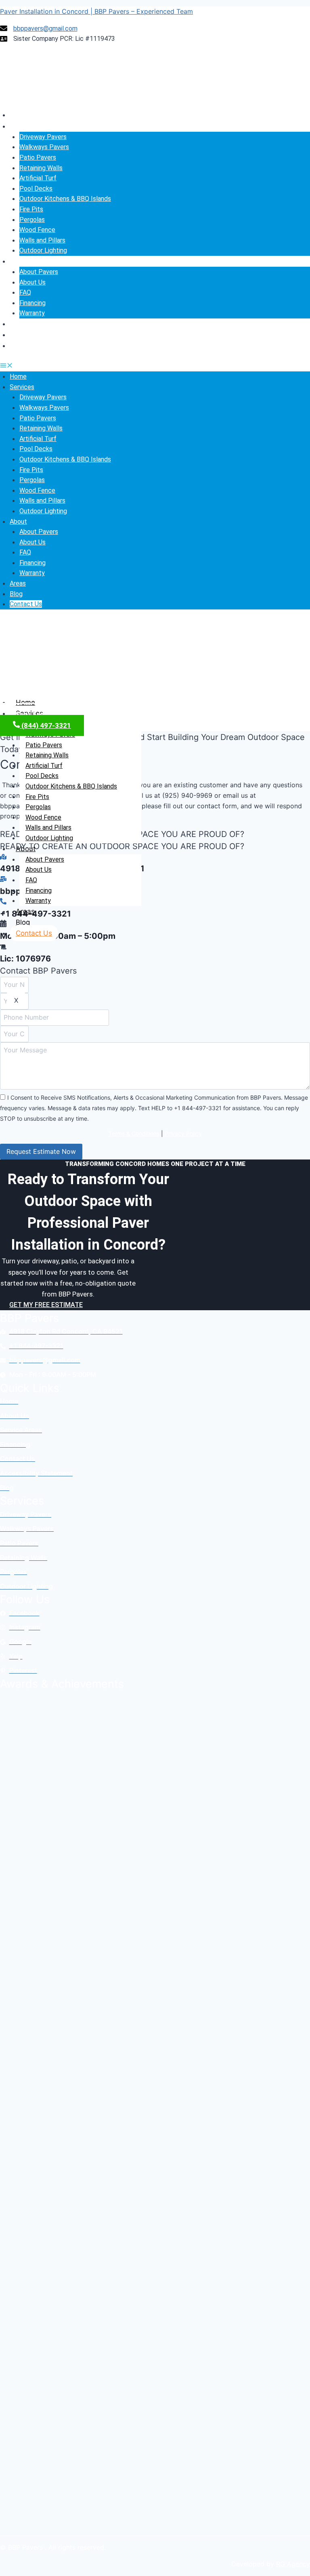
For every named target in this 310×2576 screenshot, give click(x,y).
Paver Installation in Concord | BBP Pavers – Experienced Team (96, 11)
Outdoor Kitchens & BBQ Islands (65, 199)
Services (23, 126)
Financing (32, 303)
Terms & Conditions (134, 1133)
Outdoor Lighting (43, 250)
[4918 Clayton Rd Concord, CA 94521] (3, 857)
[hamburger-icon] (301, 700)
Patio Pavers (38, 157)
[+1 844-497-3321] (3, 902)
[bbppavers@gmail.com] (3, 879)
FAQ (25, 292)
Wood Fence (37, 230)
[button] (155, 367)
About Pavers (39, 272)
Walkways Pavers (44, 147)
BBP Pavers (29, 1318)
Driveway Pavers (43, 137)
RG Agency (293, 2564)
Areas (19, 324)
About (19, 261)
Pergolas (32, 220)
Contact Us (27, 346)
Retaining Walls (41, 168)
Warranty (32, 313)
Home (19, 115)
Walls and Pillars (42, 240)
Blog (17, 335)
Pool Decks (36, 189)
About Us (32, 282)
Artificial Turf (38, 178)
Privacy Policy (183, 1133)
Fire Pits (31, 209)
